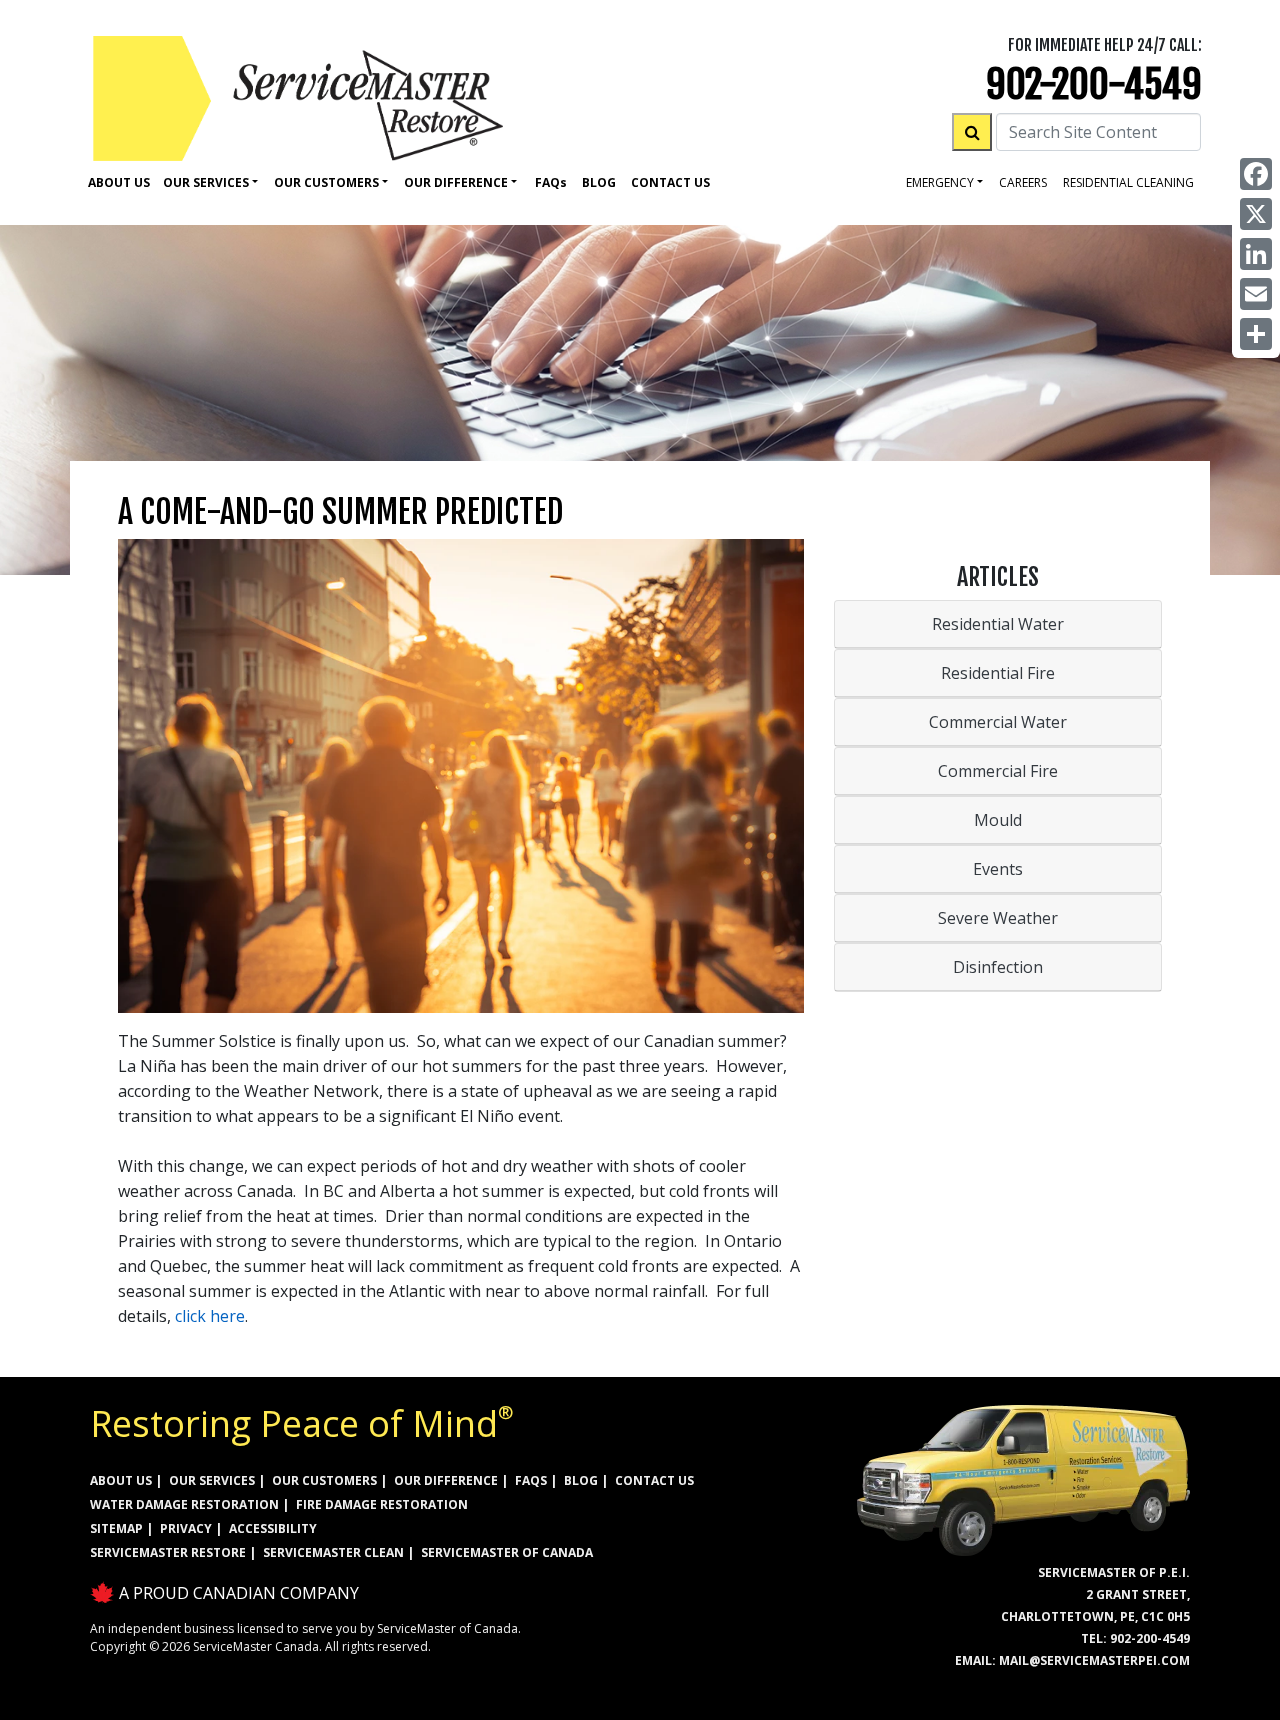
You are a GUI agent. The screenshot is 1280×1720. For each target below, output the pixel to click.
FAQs (531, 1480)
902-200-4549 (1094, 84)
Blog (599, 182)
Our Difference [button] (456, 182)
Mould (998, 820)
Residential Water (998, 624)
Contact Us (670, 182)
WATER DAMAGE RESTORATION (184, 1504)
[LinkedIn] (1256, 254)
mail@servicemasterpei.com (1094, 1660)
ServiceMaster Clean (333, 1552)
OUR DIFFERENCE (446, 1480)
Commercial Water (998, 722)
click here (210, 1316)
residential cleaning (1128, 182)
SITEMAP (116, 1528)
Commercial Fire (998, 771)
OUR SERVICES (212, 1480)
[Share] (1256, 334)
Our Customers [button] (326, 182)
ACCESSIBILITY (273, 1528)
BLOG (581, 1480)
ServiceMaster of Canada (507, 1552)
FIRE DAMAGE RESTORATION (382, 1504)
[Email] (1256, 294)
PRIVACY (186, 1528)
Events (998, 869)
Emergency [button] (940, 182)
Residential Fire (998, 673)
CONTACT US (654, 1480)
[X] (1256, 214)
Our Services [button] (206, 182)
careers (1023, 182)
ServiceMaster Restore (168, 1552)
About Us (119, 182)
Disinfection (998, 967)
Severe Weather (998, 918)
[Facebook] (1256, 174)
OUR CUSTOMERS (324, 1480)
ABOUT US (121, 1480)
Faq (551, 182)
